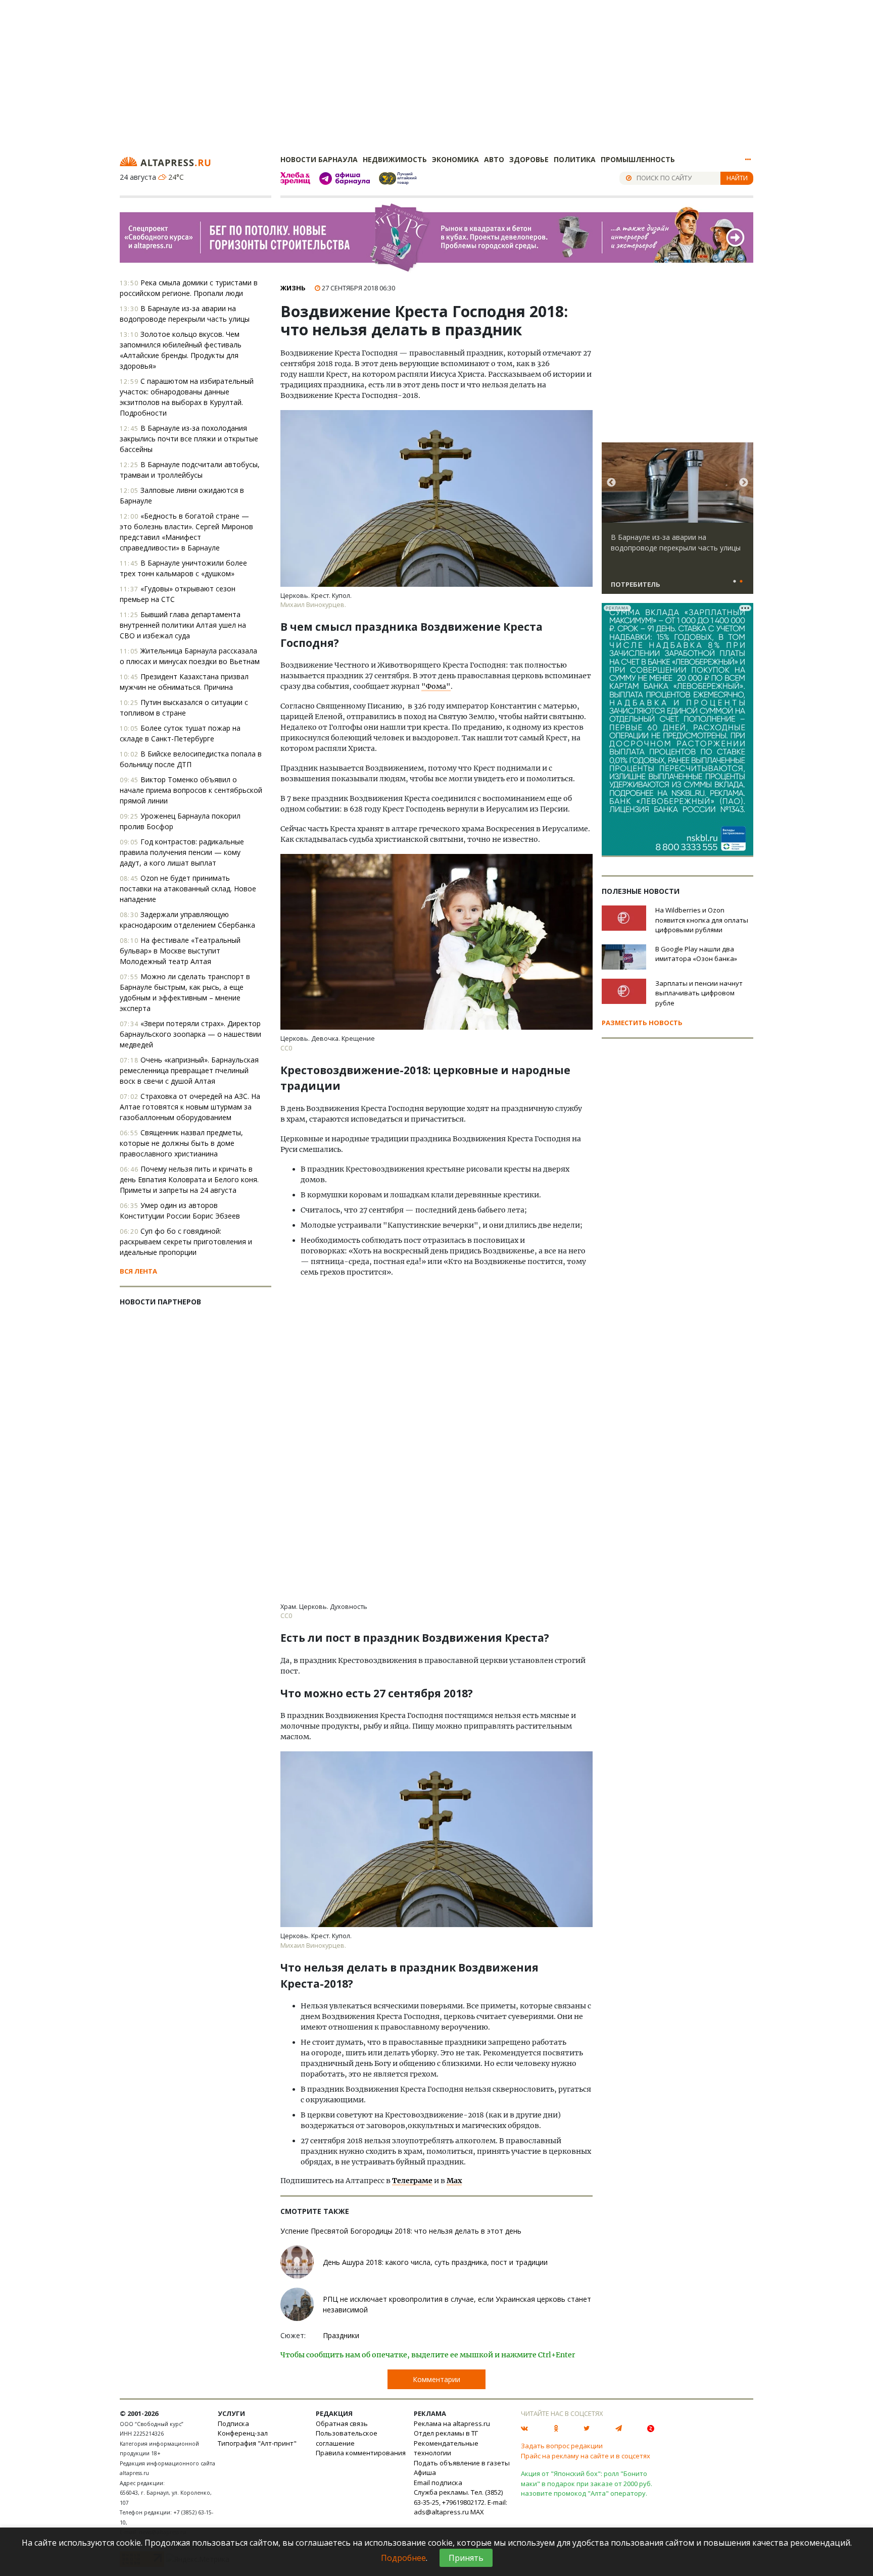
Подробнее (403, 2558)
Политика (575, 159)
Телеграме (412, 2181)
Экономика (455, 159)
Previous (611, 483)
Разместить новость (642, 1023)
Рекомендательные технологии (446, 2448)
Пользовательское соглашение (347, 2438)
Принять (466, 2558)
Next (744, 483)
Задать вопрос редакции (562, 2446)
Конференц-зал (243, 2433)
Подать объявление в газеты (462, 2463)
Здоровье (529, 159)
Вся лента (138, 1271)
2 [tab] (741, 582)
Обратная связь (342, 2423)
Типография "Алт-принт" (257, 2443)
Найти (737, 178)
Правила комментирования (361, 2453)
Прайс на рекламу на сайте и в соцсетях (586, 2456)
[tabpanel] (677, 523)
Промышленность (638, 159)
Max (454, 2181)
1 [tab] (735, 582)
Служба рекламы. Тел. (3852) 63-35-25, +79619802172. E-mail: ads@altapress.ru (460, 2502)
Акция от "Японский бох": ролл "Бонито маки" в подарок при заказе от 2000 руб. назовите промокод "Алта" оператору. (587, 2483)
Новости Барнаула (319, 159)
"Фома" (436, 686)
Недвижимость (395, 159)
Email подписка (438, 2483)
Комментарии (437, 2379)
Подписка (233, 2423)
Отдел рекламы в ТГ (446, 2433)
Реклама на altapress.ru (452, 2423)
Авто (494, 159)
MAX (477, 2512)
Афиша (425, 2472)
